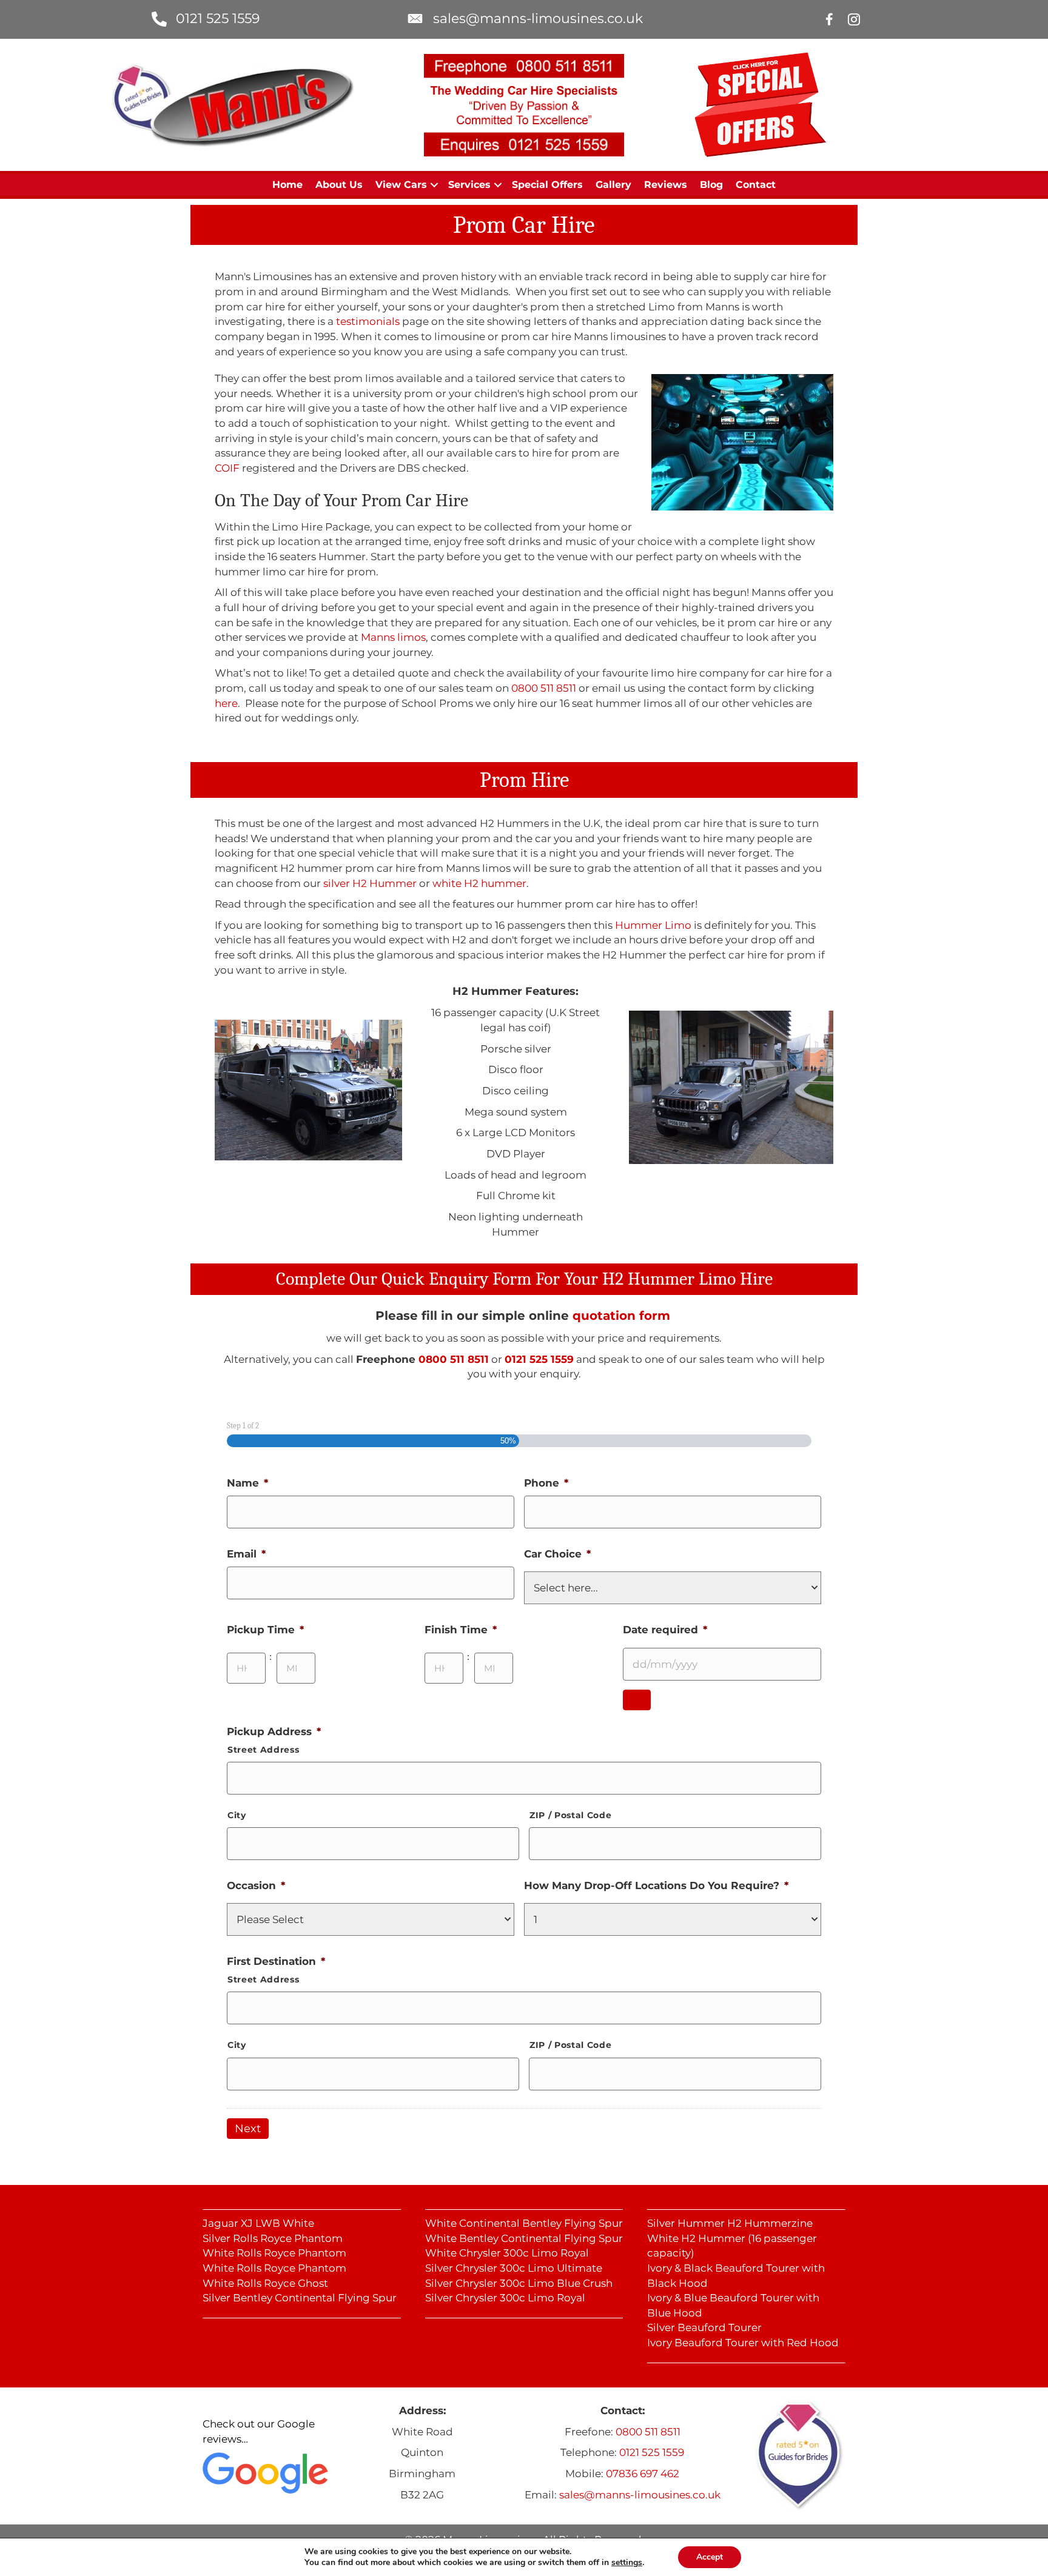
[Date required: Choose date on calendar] (637, 1700)
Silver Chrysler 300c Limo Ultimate (514, 2268)
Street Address (263, 1750)
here (226, 703)
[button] (434, 185)
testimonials (368, 321)
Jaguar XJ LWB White (258, 2223)
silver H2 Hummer (370, 883)
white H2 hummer (479, 883)
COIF (227, 468)
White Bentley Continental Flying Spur (524, 2238)
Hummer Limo (653, 925)
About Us (339, 185)
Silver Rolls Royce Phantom (273, 2238)
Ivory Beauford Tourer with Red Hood (743, 2343)
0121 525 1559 (218, 18)
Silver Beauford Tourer (704, 2327)
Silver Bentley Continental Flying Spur (300, 2298)
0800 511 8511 (544, 688)
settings (627, 2563)
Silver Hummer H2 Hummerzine (730, 2223)
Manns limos (393, 637)
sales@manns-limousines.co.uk (538, 18)
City (237, 1815)
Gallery (613, 185)
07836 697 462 (643, 2474)
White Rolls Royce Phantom (274, 2253)
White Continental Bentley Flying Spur (524, 2223)
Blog (711, 185)
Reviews (666, 185)
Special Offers (547, 185)
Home (287, 185)
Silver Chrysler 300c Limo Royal (505, 2298)
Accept (710, 2557)
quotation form (621, 1316)
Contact (756, 185)
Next (248, 2129)
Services (469, 185)
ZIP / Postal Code (570, 1815)
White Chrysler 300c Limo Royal (507, 2253)
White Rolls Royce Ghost (265, 2283)
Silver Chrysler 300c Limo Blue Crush (519, 2283)
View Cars (401, 185)
